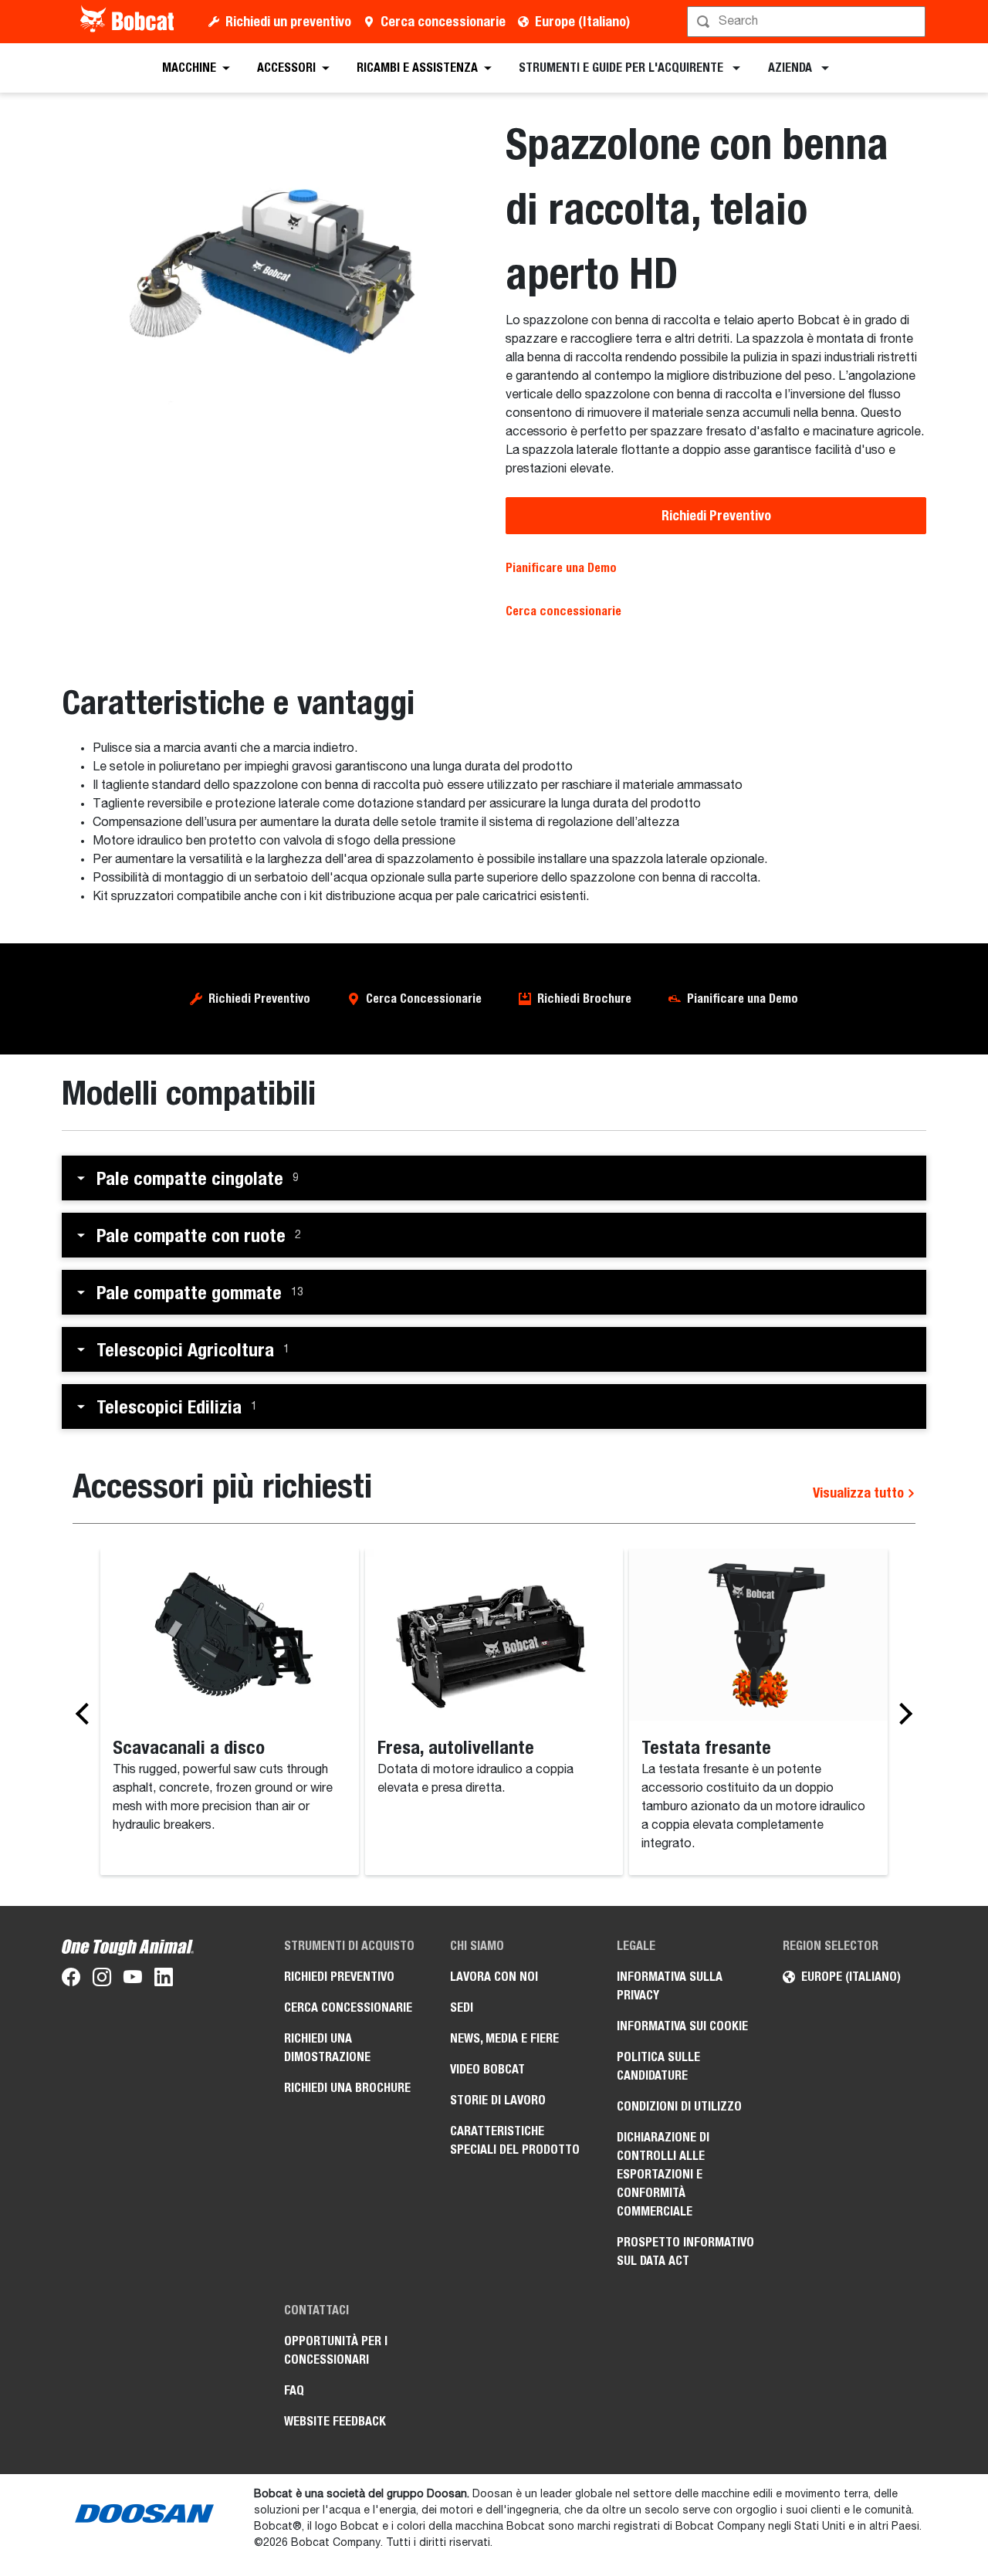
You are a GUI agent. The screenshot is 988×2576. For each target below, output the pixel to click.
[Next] (902, 1713)
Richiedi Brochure (584, 999)
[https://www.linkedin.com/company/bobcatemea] (164, 1980)
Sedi (462, 2007)
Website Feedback (335, 2421)
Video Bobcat (487, 2069)
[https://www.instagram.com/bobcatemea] (102, 1980)
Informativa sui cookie (682, 2026)
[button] (494, 1178)
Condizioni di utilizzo (679, 2106)
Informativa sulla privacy (670, 1986)
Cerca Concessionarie (424, 999)
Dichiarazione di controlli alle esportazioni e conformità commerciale (663, 2174)
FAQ (294, 2390)
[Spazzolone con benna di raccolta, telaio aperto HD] (272, 273)
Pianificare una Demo (561, 568)
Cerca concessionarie (443, 21)
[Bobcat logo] (129, 22)
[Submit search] (912, 22)
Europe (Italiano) (582, 21)
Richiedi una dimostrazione (327, 2048)
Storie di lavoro (498, 2100)
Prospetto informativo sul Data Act (685, 2251)
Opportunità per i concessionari (336, 2350)
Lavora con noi (494, 1977)
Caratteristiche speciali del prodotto (515, 2140)
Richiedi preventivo (339, 1977)
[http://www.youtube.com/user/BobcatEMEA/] (133, 1980)
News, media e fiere (504, 2038)
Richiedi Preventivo (716, 515)
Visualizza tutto (860, 1493)
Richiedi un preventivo (288, 21)
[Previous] (86, 1713)
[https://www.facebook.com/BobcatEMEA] (71, 1980)
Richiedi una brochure (347, 2088)
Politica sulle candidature (658, 2066)
